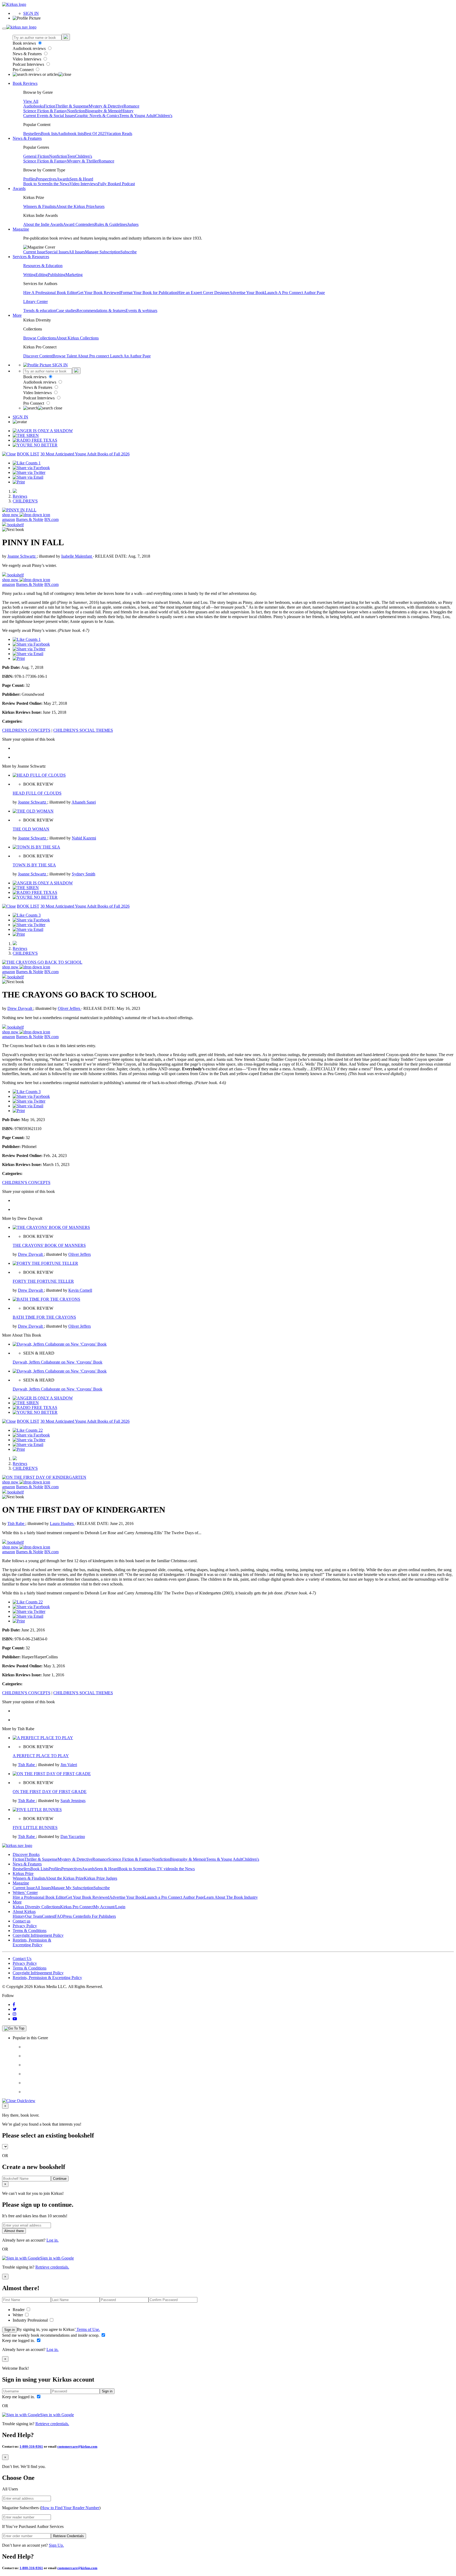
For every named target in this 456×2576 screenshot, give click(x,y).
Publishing (57, 275)
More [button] (17, 315)
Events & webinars (141, 311)
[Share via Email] (28, 477)
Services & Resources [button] (31, 257)
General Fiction (36, 156)
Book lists (49, 134)
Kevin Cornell (80, 1290)
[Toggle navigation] (4, 29)
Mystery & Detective (106, 106)
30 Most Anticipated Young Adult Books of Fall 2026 (85, 454)
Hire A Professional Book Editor (50, 293)
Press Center (73, 1916)
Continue (60, 2179)
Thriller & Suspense (72, 106)
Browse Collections (40, 338)
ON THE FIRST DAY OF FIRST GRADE (50, 1792)
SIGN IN (31, 13)
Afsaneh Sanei (84, 802)
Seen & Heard (81, 179)
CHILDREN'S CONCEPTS (26, 730)
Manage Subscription (103, 252)
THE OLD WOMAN (31, 829)
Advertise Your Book (247, 293)
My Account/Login (109, 1907)
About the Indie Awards (43, 224)
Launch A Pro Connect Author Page (295, 293)
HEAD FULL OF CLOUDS (37, 793)
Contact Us (22, 1959)
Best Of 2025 (95, 134)
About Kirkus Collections (77, 338)
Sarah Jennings (73, 1801)
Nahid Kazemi (84, 838)
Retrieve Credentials (68, 2536)
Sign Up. (56, 2545)
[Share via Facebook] (31, 468)
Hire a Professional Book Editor (39, 1897)
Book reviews (25, 43)
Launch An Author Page (130, 356)
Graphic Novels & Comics (97, 116)
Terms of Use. (88, 2329)
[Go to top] (14, 2028)
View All (31, 101)
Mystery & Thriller (83, 161)
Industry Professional (31, 2320)
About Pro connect (94, 356)
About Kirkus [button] (24, 1912)
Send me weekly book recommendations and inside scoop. (51, 2335)
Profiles (30, 179)
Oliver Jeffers (70, 1008)
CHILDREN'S (25, 501)
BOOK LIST (28, 454)
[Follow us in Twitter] (15, 2009)
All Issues (77, 252)
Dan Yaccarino (73, 1837)
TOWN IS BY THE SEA (34, 865)
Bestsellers (32, 134)
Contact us (22, 1921)
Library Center (35, 302)
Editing (42, 275)
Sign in (9, 2330)
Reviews (20, 496)
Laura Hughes (62, 1523)
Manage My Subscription (72, 1888)
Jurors (99, 206)
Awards (63, 179)
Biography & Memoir (103, 111)
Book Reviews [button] (25, 83)
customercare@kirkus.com (77, 2446)
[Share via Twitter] (29, 472)
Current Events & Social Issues (49, 116)
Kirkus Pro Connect (77, 1907)
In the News (59, 184)
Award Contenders (79, 224)
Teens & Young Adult (137, 116)
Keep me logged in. (19, 2341)
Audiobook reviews (30, 48)
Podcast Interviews (29, 64)
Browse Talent (65, 356)
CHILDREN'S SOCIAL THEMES (83, 730)
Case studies (66, 311)
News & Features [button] (27, 138)
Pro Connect (24, 70)
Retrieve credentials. (52, 2267)
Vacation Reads (119, 134)
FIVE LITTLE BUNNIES (35, 1828)
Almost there (14, 2231)
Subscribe (129, 252)
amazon (9, 519)
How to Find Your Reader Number (70, 2508)
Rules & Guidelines (111, 224)
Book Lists (39, 1869)
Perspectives (46, 179)
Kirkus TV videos (159, 1869)
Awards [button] (19, 188)
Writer (18, 2315)
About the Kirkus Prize (75, 206)
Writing (29, 275)
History (127, 111)
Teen (71, 156)
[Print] (19, 482)
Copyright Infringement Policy (38, 1935)
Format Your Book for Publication (149, 293)
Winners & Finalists (40, 206)
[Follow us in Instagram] (15, 2014)
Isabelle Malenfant (77, 556)
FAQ (59, 1916)
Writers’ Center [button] (25, 1893)
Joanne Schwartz (22, 556)
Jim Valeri (69, 1765)
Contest (48, 1916)
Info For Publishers (100, 1916)
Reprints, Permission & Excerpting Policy (32, 1942)
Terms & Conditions (30, 1931)
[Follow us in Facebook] (14, 2005)
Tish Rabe (16, 1523)
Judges (133, 224)
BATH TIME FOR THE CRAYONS (44, 1317)
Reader (19, 2310)
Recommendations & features (101, 311)
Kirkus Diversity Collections (36, 1907)
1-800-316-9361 (31, 2446)
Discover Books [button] (26, 1854)
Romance (131, 106)
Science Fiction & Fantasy (45, 111)
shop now (11, 515)
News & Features (28, 54)
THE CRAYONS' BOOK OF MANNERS (49, 1245)
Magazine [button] (21, 229)
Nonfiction (76, 111)
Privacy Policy (25, 1926)
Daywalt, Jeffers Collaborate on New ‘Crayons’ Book (58, 1362)
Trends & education (40, 311)
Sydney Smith (84, 874)
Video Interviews (27, 59)
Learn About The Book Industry (231, 1897)
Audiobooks (34, 106)
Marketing (74, 275)
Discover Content (38, 356)
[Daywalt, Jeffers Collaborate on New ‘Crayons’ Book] (60, 1344)
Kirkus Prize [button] (23, 1873)
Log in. (53, 2240)
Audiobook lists (71, 134)
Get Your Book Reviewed (99, 293)
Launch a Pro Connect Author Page (174, 1897)
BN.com (51, 519)
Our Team (34, 1916)
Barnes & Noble (30, 519)
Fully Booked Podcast (116, 184)
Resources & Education (43, 266)
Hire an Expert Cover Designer (203, 293)
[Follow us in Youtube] (15, 2019)
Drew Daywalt (20, 1008)
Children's (164, 116)
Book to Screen (36, 184)
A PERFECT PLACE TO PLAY (41, 1756)
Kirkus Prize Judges (101, 1878)
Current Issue (34, 252)
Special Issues (57, 252)
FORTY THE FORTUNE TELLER (43, 1281)
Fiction (50, 106)
